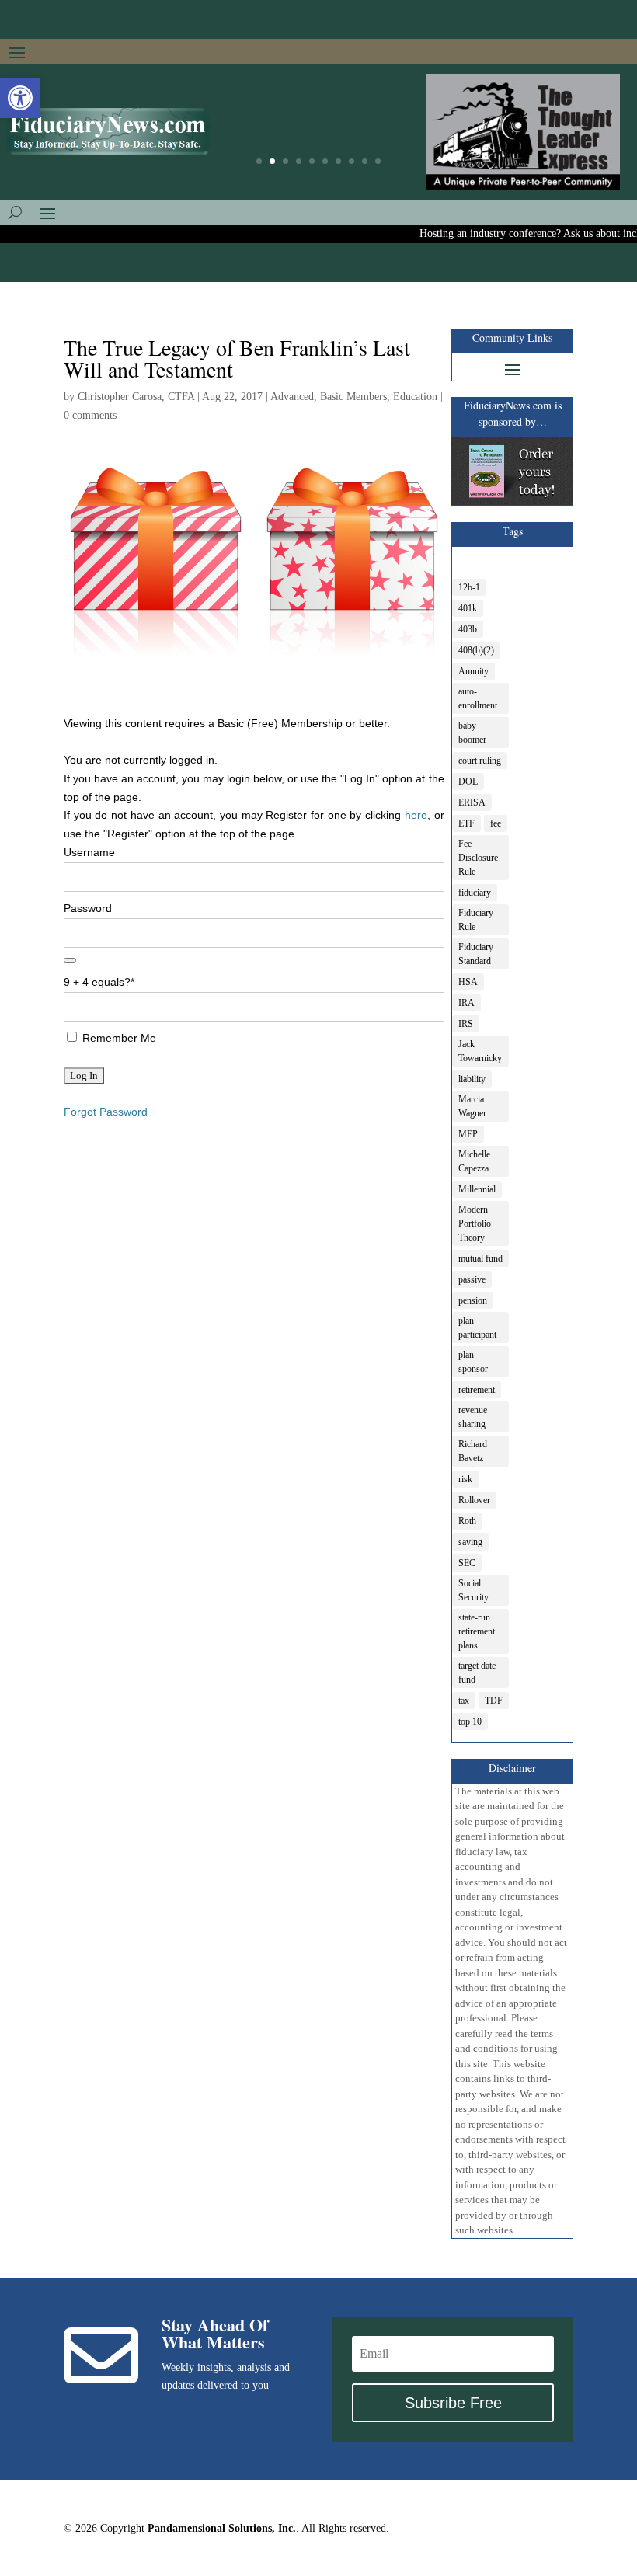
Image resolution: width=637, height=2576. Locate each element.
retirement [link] (477, 1390)
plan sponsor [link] (473, 1362)
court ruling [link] (480, 761)
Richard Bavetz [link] (473, 1451)
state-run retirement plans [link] (477, 1631)
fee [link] (496, 823)
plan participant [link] (477, 1328)
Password (88, 908)
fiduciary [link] (475, 893)
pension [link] (473, 1300)
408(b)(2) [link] (476, 650)
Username (89, 852)
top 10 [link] (470, 1721)
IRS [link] (466, 1024)
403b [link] (468, 629)
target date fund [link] (477, 1673)
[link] (20, 98)
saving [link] (470, 1542)
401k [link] (468, 608)
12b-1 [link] (469, 587)
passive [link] (472, 1279)
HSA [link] (468, 982)
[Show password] (70, 960)
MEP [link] (468, 1134)
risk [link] (465, 1479)
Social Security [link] (473, 1590)
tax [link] (464, 1701)
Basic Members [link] (353, 397)
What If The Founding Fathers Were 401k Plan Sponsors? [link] (318, 132)
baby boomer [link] (472, 733)
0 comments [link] (90, 415)
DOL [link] (468, 782)
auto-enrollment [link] (478, 698)
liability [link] (472, 1079)
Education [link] (415, 397)
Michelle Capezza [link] (474, 1161)
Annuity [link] (473, 671)
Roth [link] (467, 1521)
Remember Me (118, 1038)
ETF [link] (466, 823)
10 (378, 161)
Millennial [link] (477, 1189)
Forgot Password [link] (106, 1112)
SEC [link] (467, 1563)
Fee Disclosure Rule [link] (478, 858)
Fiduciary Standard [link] (476, 954)
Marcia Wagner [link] (472, 1106)
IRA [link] (466, 1003)
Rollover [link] (474, 1500)
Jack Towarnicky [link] (480, 1051)
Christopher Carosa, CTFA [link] (136, 397)
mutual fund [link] (480, 1258)
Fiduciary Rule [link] (476, 920)
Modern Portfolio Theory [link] (475, 1224)
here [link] (416, 815)
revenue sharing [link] (473, 1417)
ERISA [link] (472, 802)
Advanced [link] (292, 397)
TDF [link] (494, 1701)
